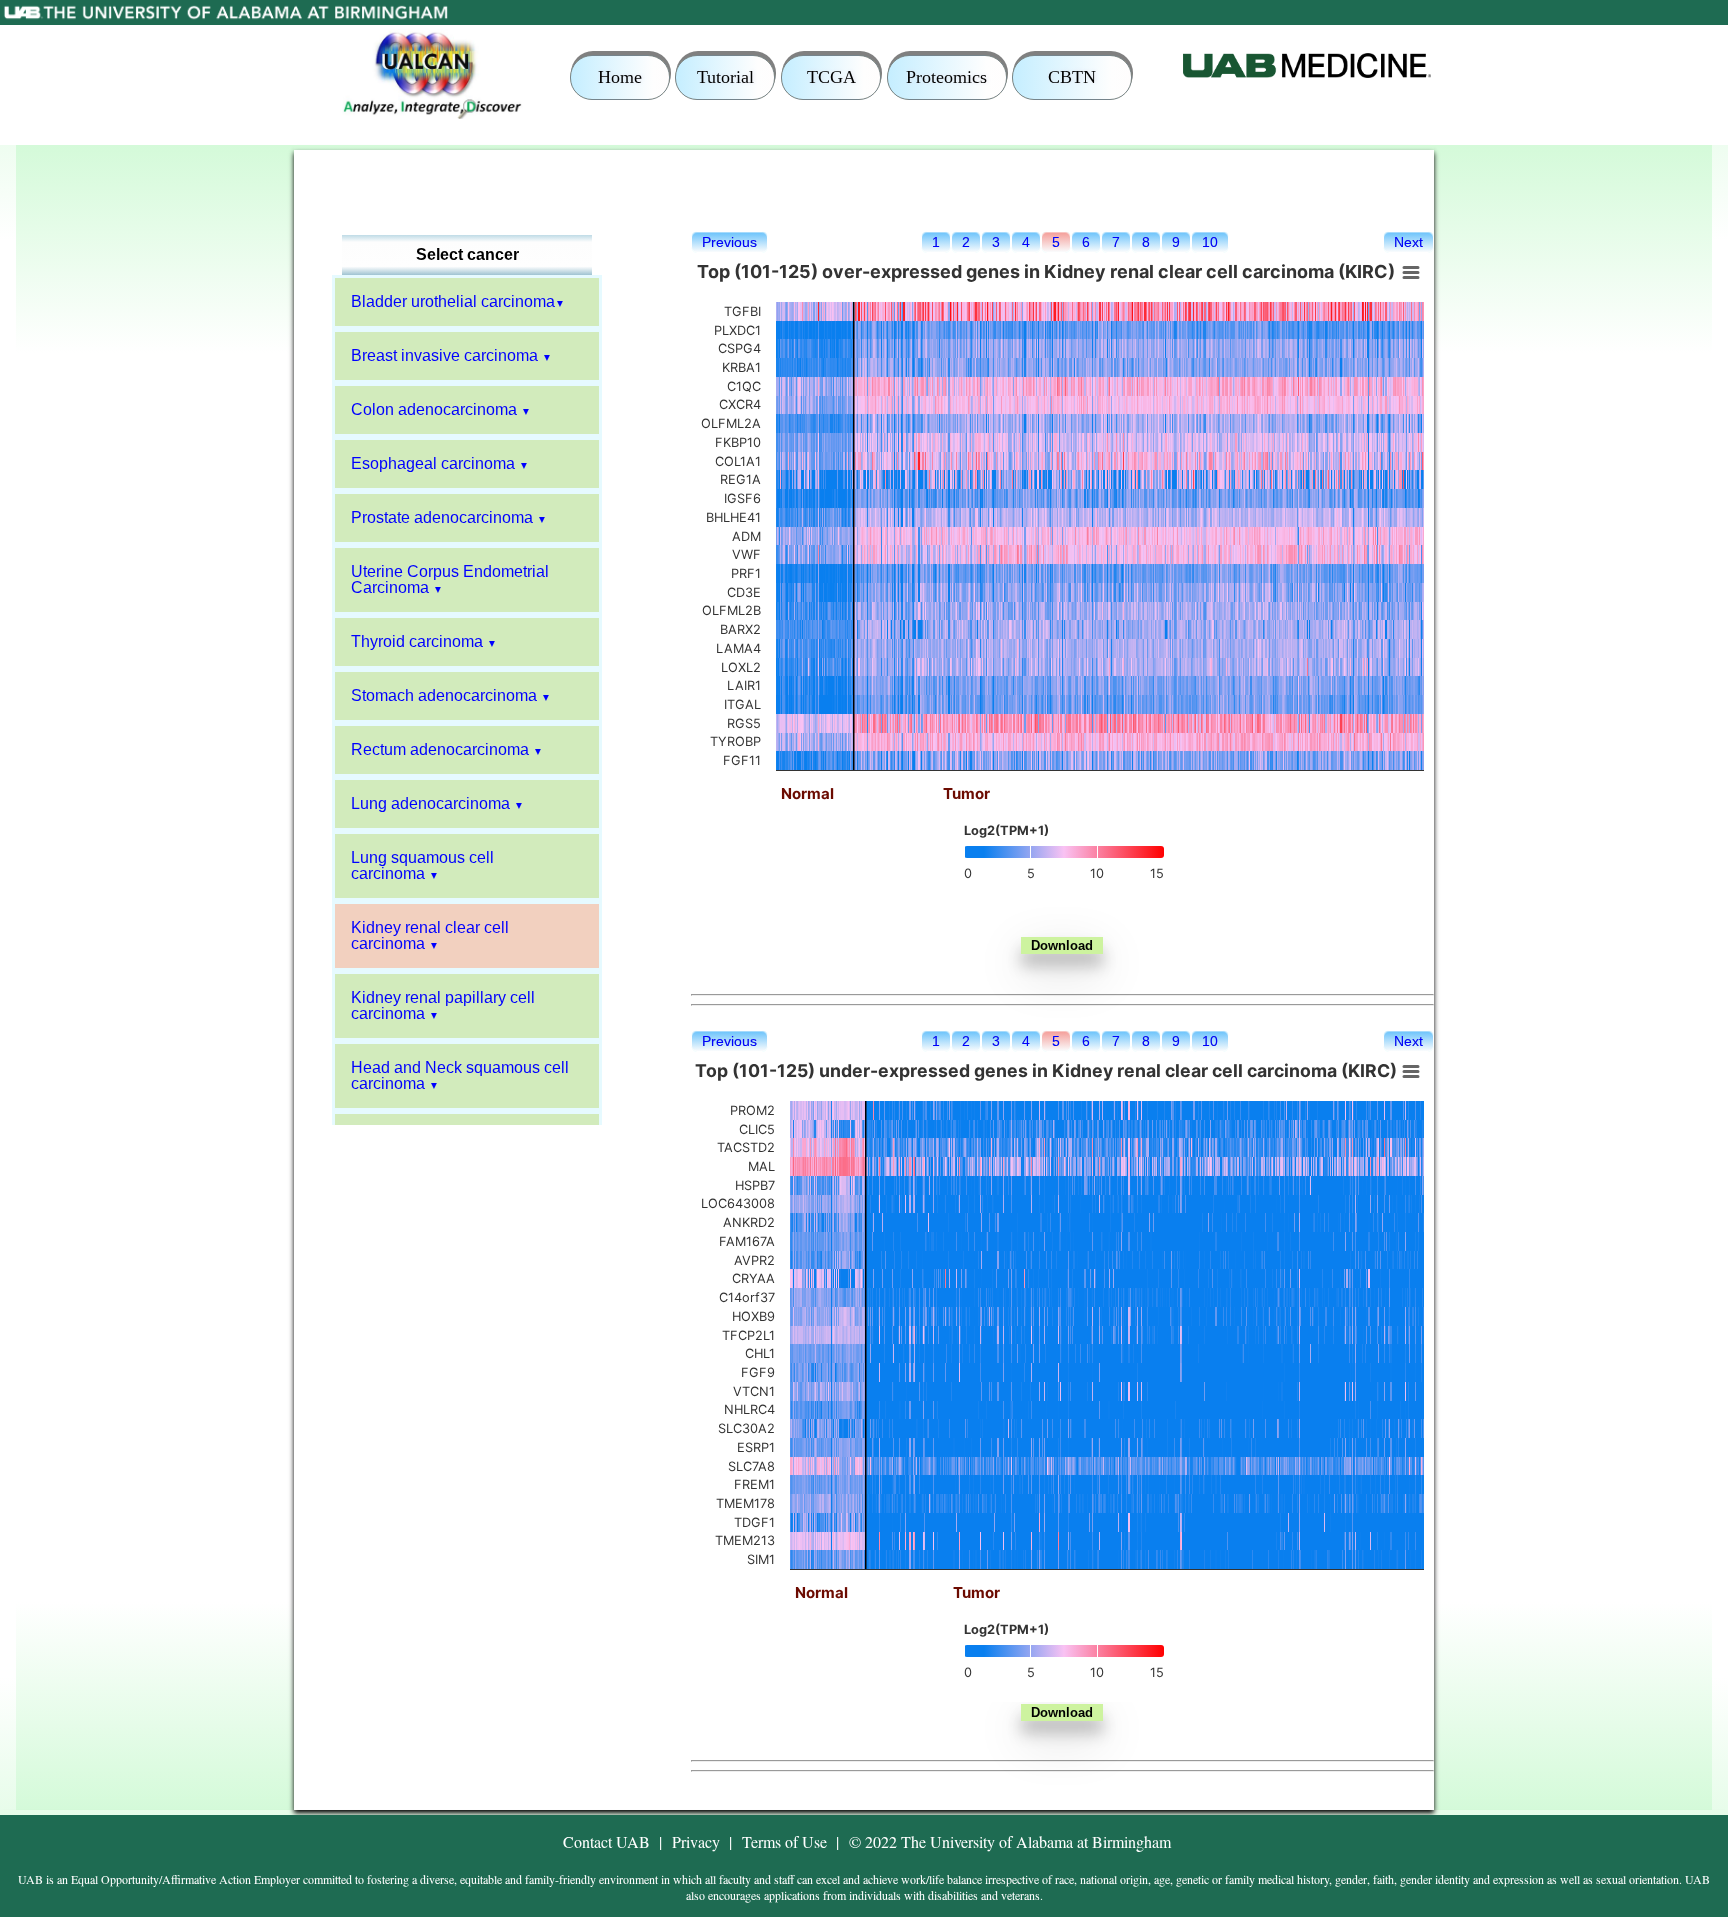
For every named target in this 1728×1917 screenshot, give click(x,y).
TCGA (831, 77)
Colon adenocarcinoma (434, 409)
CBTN (1072, 77)
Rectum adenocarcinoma (440, 749)
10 (1210, 242)
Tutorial (725, 77)
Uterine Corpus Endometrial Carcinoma (450, 579)
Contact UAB (606, 1841)
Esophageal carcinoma (433, 463)
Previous (729, 242)
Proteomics (946, 77)
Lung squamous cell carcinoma (422, 865)
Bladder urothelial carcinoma (453, 301)
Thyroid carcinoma (417, 641)
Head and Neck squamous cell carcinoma (460, 1075)
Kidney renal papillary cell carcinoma (443, 1005)
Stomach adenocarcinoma (444, 695)
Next (1408, 242)
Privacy (696, 1841)
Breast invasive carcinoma (444, 355)
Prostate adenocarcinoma (442, 517)
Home (620, 77)
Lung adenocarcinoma (430, 803)
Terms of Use (784, 1841)
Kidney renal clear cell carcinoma (430, 935)
